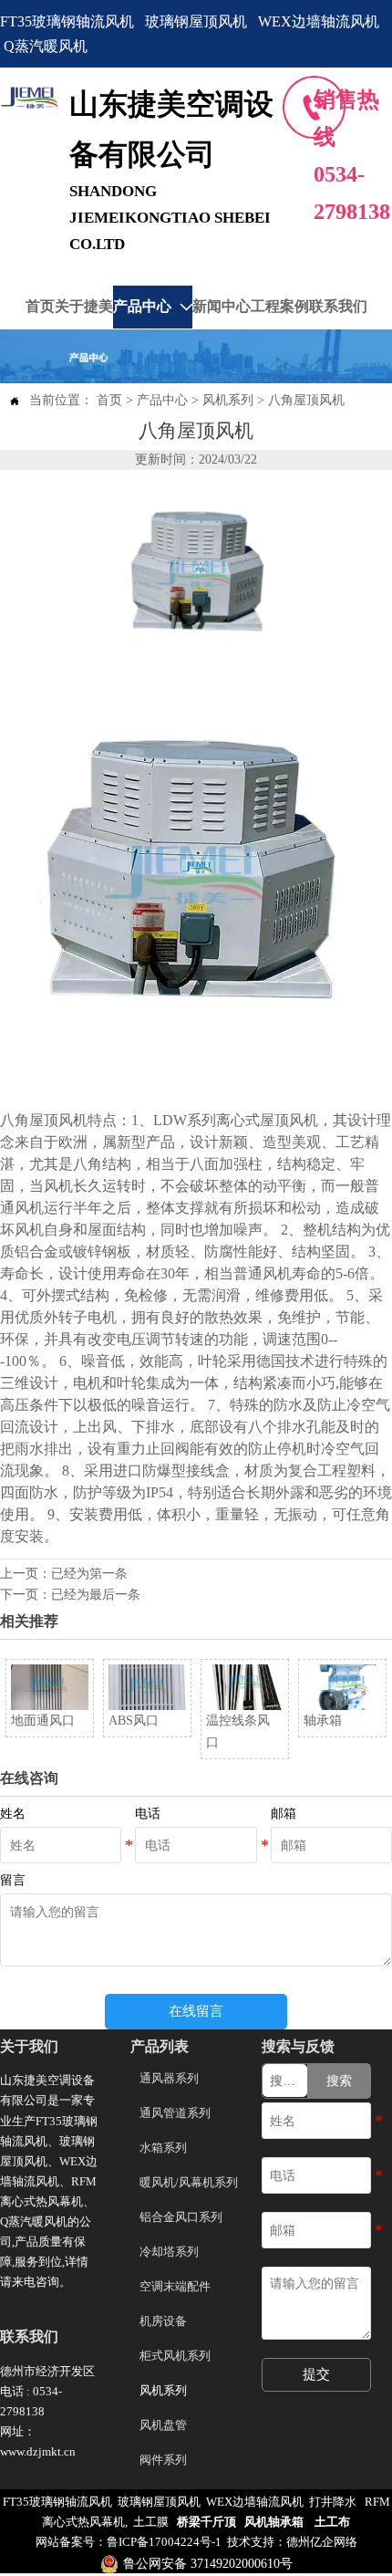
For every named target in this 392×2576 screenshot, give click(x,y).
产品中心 (162, 400)
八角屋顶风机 (306, 400)
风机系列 (228, 400)
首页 (109, 400)
